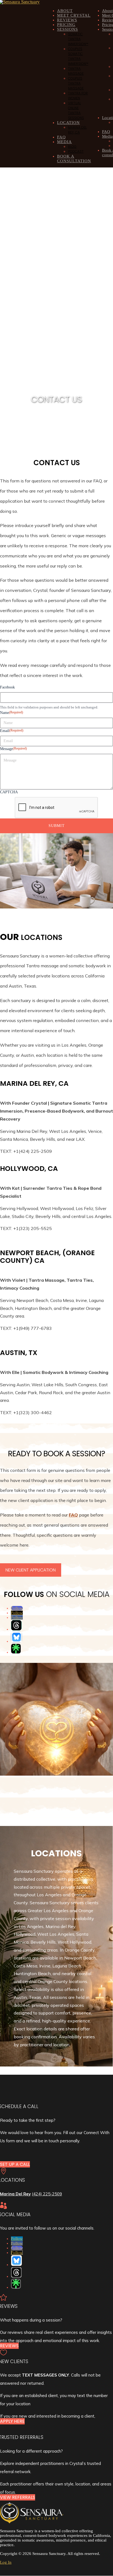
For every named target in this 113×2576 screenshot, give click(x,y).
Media (107, 136)
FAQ (106, 132)
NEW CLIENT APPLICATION (31, 1570)
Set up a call (15, 2164)
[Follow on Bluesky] (16, 1637)
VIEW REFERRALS (18, 2497)
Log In (6, 2562)
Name (12, 713)
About (107, 11)
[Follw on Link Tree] (16, 1649)
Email (12, 731)
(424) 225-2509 (47, 2194)
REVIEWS (9, 2346)
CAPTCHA (9, 792)
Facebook (7, 687)
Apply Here (12, 2421)
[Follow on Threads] (16, 1625)
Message (13, 749)
